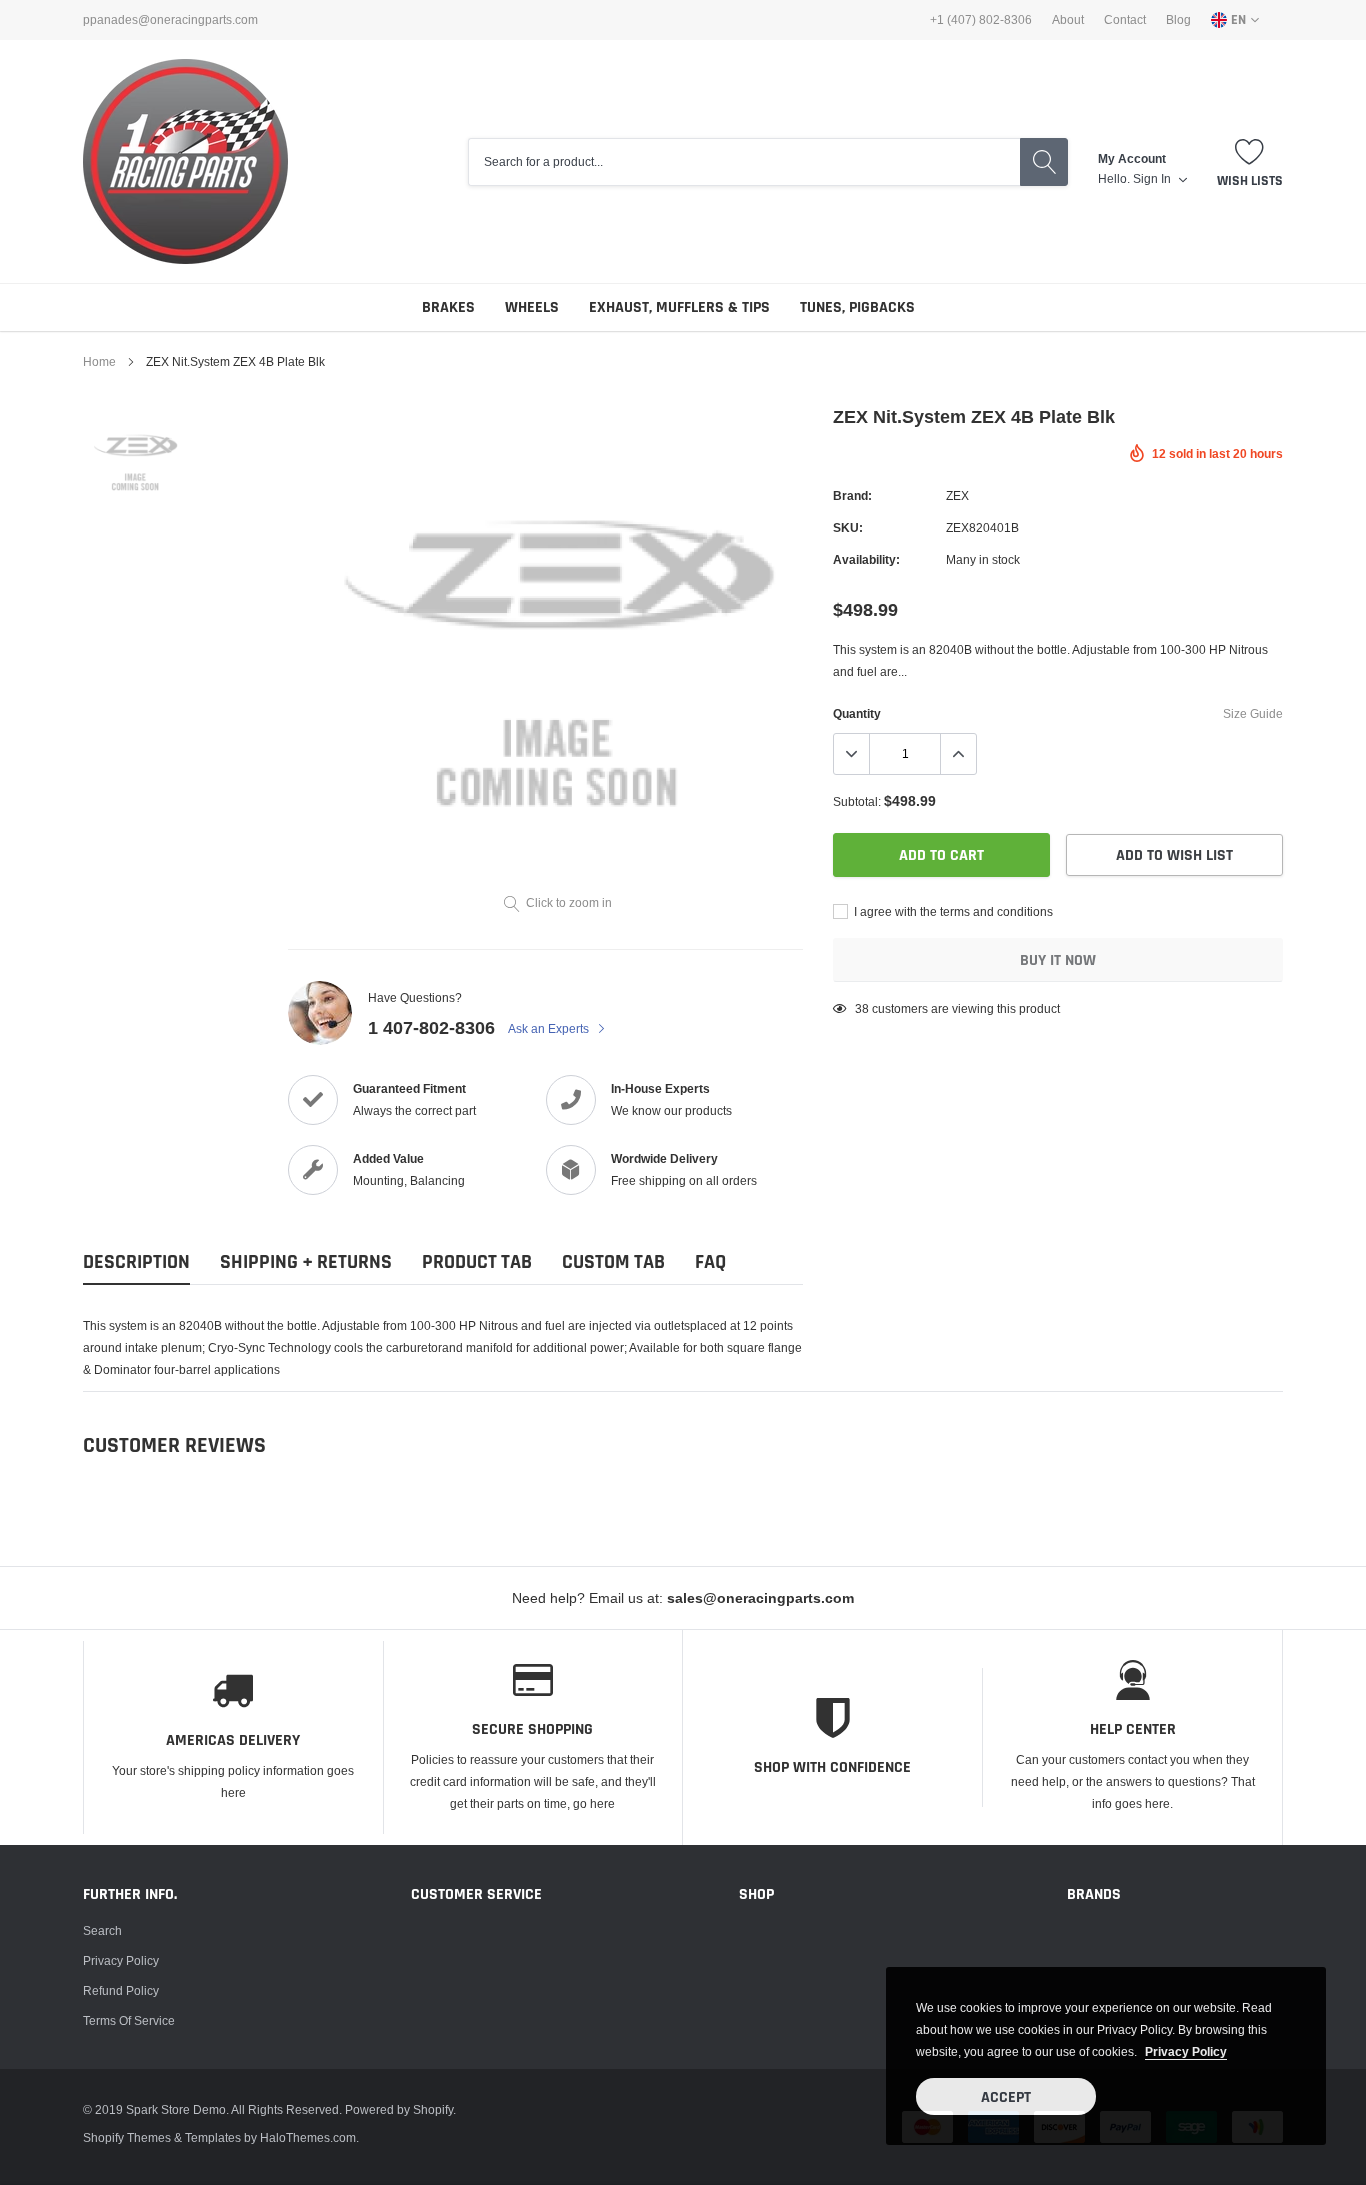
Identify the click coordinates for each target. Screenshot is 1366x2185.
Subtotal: (857, 801)
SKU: (848, 527)
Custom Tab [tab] (613, 1262)
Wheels (532, 307)
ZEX (957, 495)
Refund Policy (121, 1990)
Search (102, 1930)
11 (861, 1008)
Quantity (857, 713)
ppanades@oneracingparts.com (170, 20)
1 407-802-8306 (431, 1027)
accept (1006, 2097)
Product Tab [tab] (477, 1262)
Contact (1125, 20)
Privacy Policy (121, 1960)
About (1068, 20)
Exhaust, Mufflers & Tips (679, 307)
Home (99, 361)
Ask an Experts (550, 1028)
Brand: (852, 495)
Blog (1178, 20)
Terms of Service (129, 2020)
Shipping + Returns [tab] (306, 1262)
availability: (866, 559)
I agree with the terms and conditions (952, 911)
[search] (1044, 162)
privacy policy (1186, 2051)
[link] (135, 460)
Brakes (448, 307)
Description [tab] (136, 1262)
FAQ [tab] (710, 1262)
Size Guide (1253, 713)
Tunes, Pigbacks (857, 307)
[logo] (185, 161)
